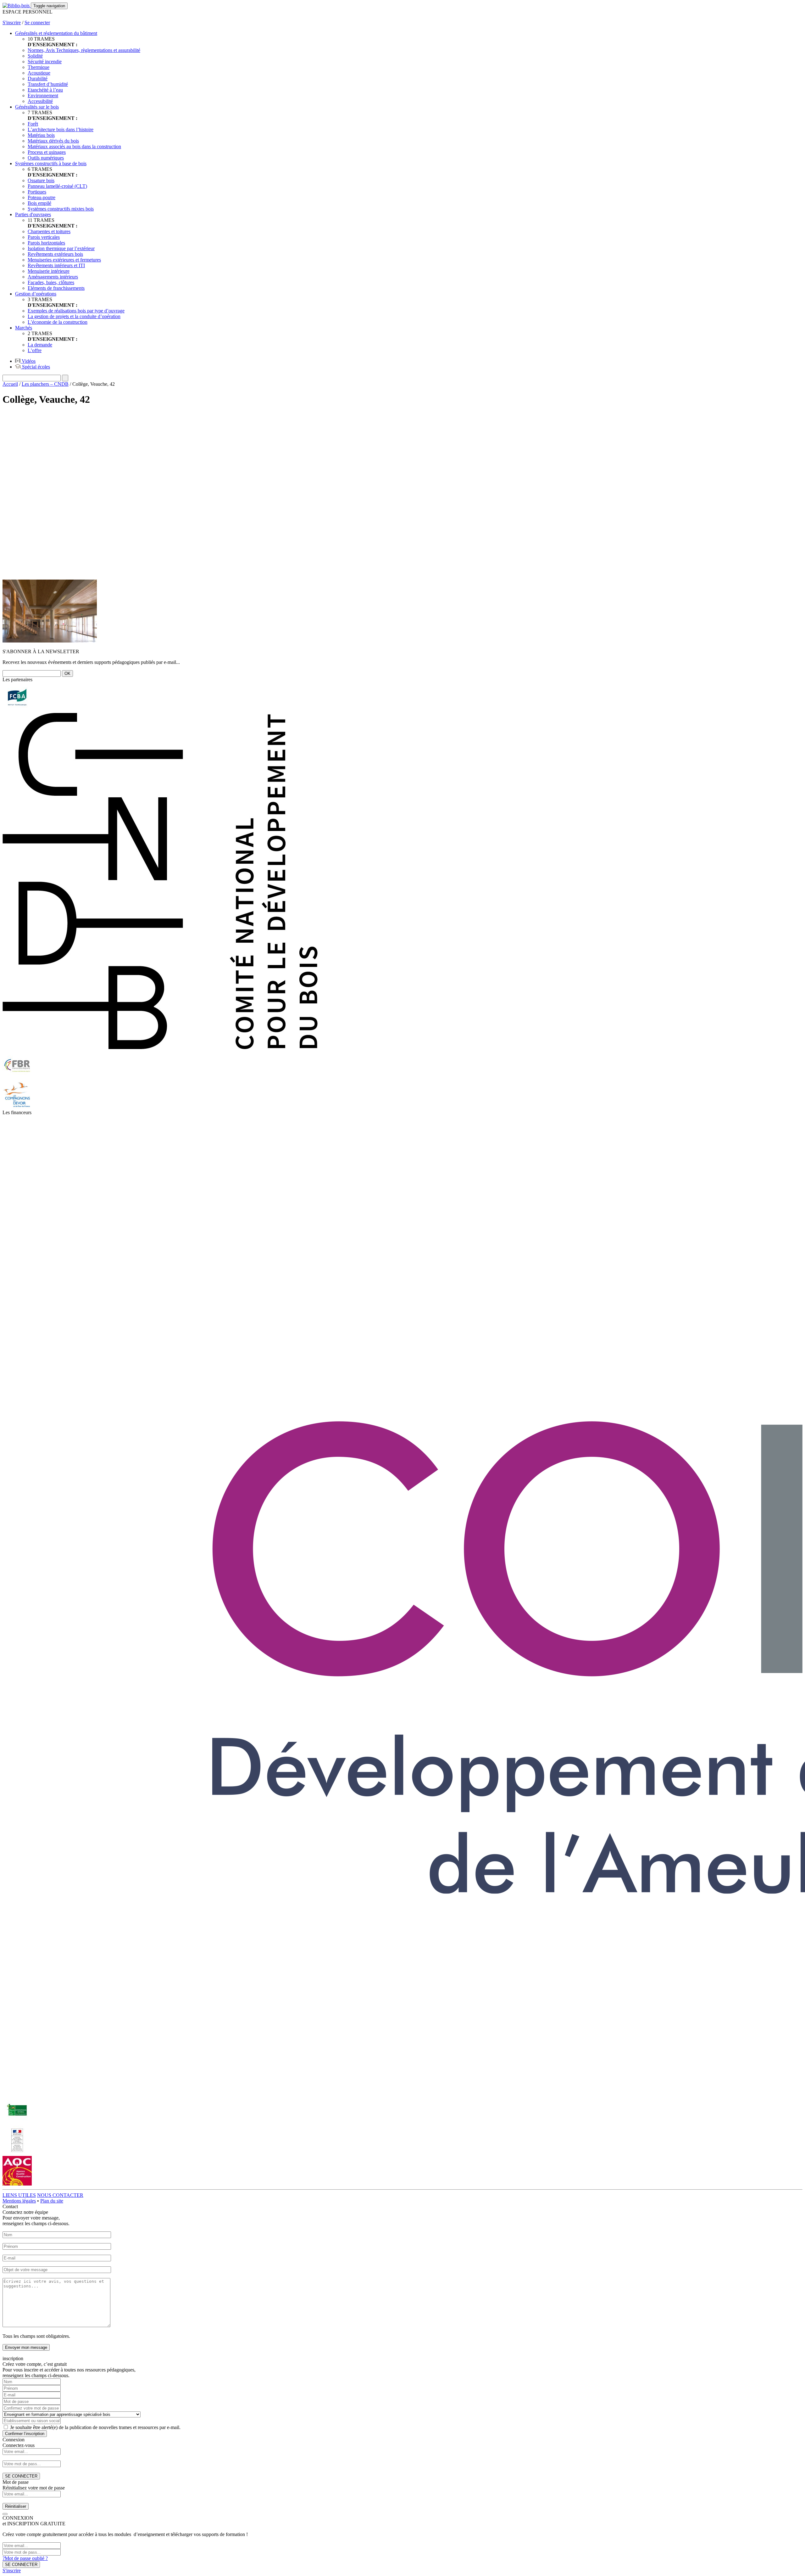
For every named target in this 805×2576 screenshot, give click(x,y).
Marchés (24, 328)
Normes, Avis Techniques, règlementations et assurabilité (84, 50)
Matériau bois (41, 135)
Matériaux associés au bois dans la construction (74, 146)
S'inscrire (12, 22)
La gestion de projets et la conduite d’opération (74, 316)
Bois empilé (39, 203)
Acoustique (39, 73)
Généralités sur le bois (37, 107)
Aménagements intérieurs (53, 277)
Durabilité (38, 79)
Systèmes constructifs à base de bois (51, 163)
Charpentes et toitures (49, 231)
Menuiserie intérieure (49, 271)
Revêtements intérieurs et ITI (56, 265)
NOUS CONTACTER (60, 2195)
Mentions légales (19, 2201)
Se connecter (37, 22)
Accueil (10, 384)
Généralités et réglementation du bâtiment (56, 33)
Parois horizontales (46, 243)
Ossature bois (41, 180)
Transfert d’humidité (48, 84)
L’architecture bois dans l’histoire (61, 129)
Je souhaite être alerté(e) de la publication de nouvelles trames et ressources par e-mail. (95, 2427)
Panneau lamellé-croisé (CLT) (57, 186)
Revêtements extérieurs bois (55, 254)
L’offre (35, 350)
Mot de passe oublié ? (25, 2558)
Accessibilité (40, 101)
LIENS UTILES (19, 2195)
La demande (40, 345)
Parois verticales (44, 237)
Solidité (35, 56)
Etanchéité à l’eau (45, 90)
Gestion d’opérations (36, 294)
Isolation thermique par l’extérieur (61, 248)
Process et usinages (47, 152)
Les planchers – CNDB (45, 384)
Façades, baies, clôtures (51, 282)
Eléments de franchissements (56, 288)
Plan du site (52, 2201)
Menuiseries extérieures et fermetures (64, 260)
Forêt (33, 124)
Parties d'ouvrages (33, 214)
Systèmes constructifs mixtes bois (61, 209)
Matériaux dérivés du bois (53, 141)
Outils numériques (46, 158)
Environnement (43, 95)
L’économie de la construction (58, 322)
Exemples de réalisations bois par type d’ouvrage (76, 311)
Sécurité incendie (45, 62)
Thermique (39, 67)
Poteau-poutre (42, 197)
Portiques (37, 192)
